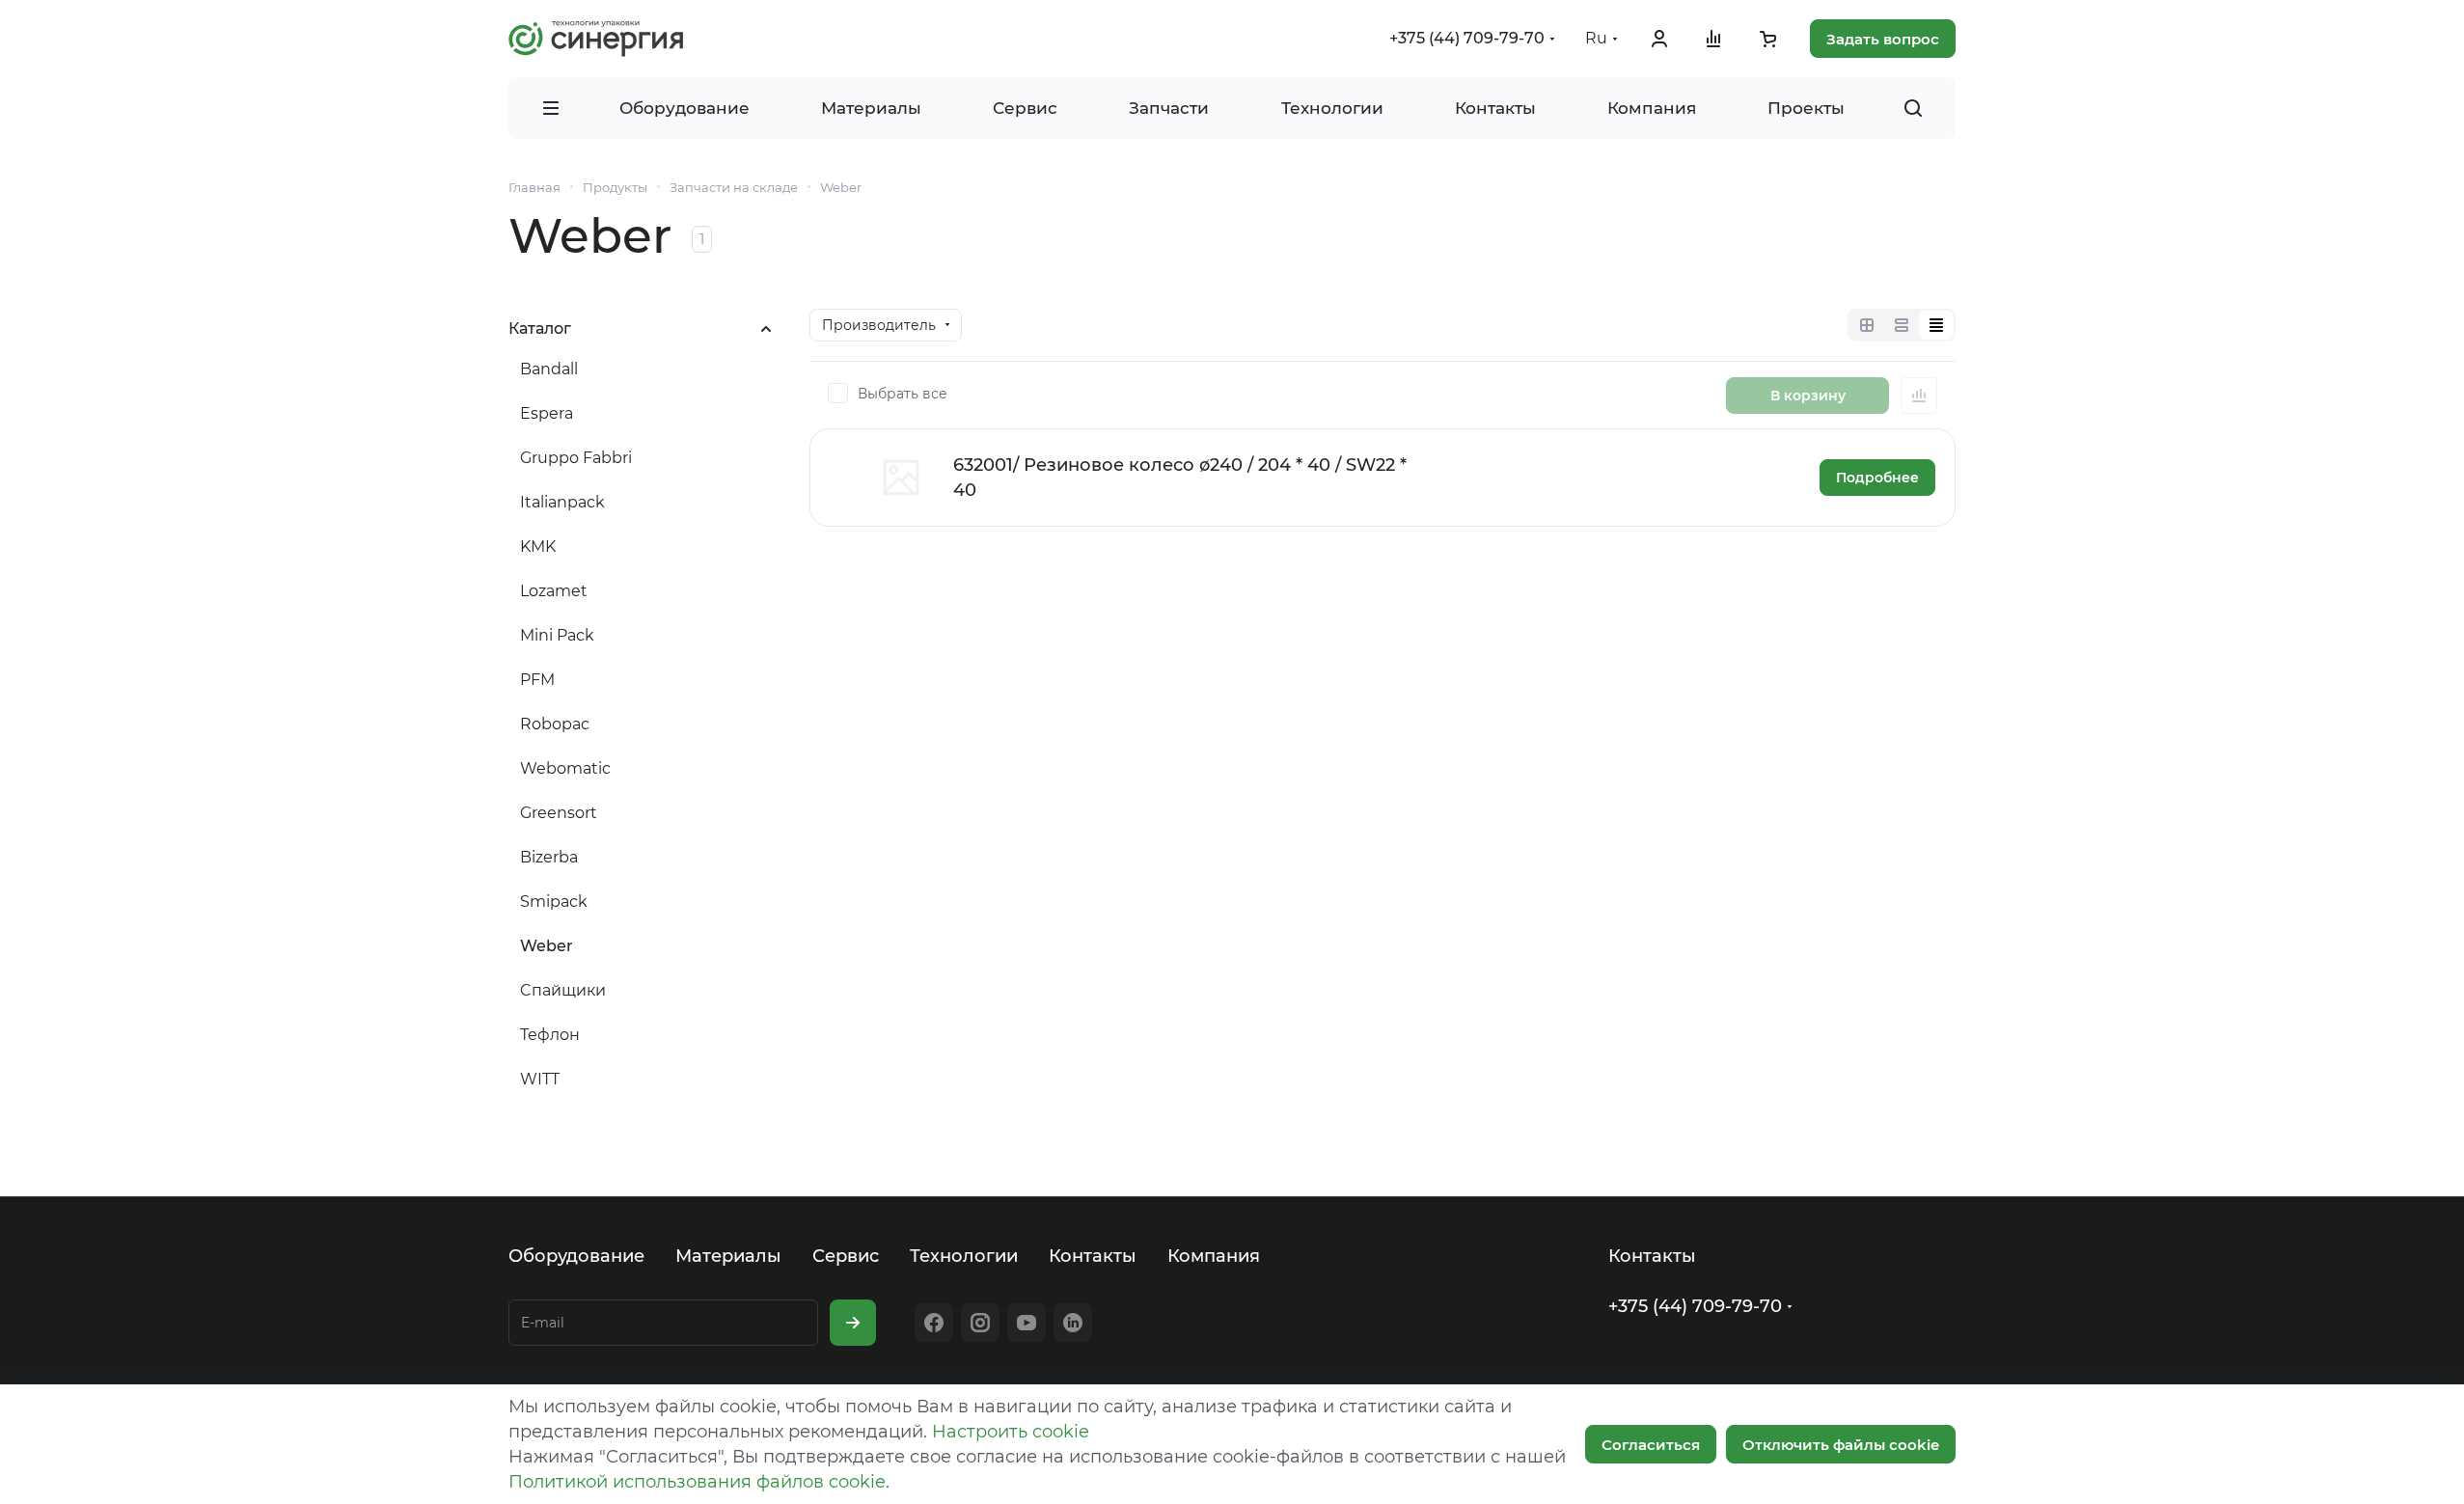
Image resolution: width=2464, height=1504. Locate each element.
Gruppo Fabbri (576, 458)
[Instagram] (980, 1323)
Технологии (964, 1256)
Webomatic (565, 768)
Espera (547, 413)
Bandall (549, 369)
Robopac (555, 724)
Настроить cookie (1011, 1432)
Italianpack (562, 502)
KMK (538, 547)
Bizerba (549, 857)
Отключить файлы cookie (1841, 1445)
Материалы (728, 1256)
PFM (537, 680)
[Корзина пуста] (1767, 39)
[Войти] (1659, 39)
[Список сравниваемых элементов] (1713, 39)
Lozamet (554, 591)
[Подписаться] (853, 1323)
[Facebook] (934, 1323)
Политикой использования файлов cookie (697, 1482)
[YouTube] (1027, 1323)
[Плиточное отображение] (1867, 325)
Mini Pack (557, 635)
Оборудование (576, 1256)
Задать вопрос (1883, 39)
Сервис (846, 1256)
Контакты (1093, 1256)
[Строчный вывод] (1902, 325)
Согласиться (1651, 1445)
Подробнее (1877, 478)
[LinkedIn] (1073, 1323)
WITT (540, 1079)
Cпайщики (563, 990)
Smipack (554, 902)
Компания (1214, 1256)
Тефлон (550, 1035)
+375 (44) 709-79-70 (1467, 38)
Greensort (559, 813)
